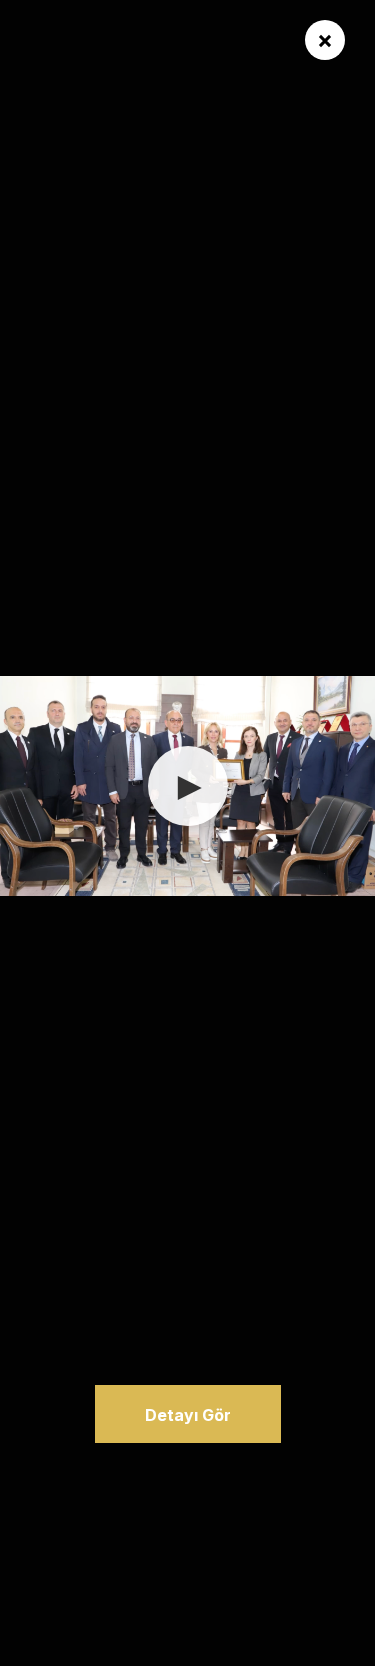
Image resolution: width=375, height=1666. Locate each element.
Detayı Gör (188, 1415)
